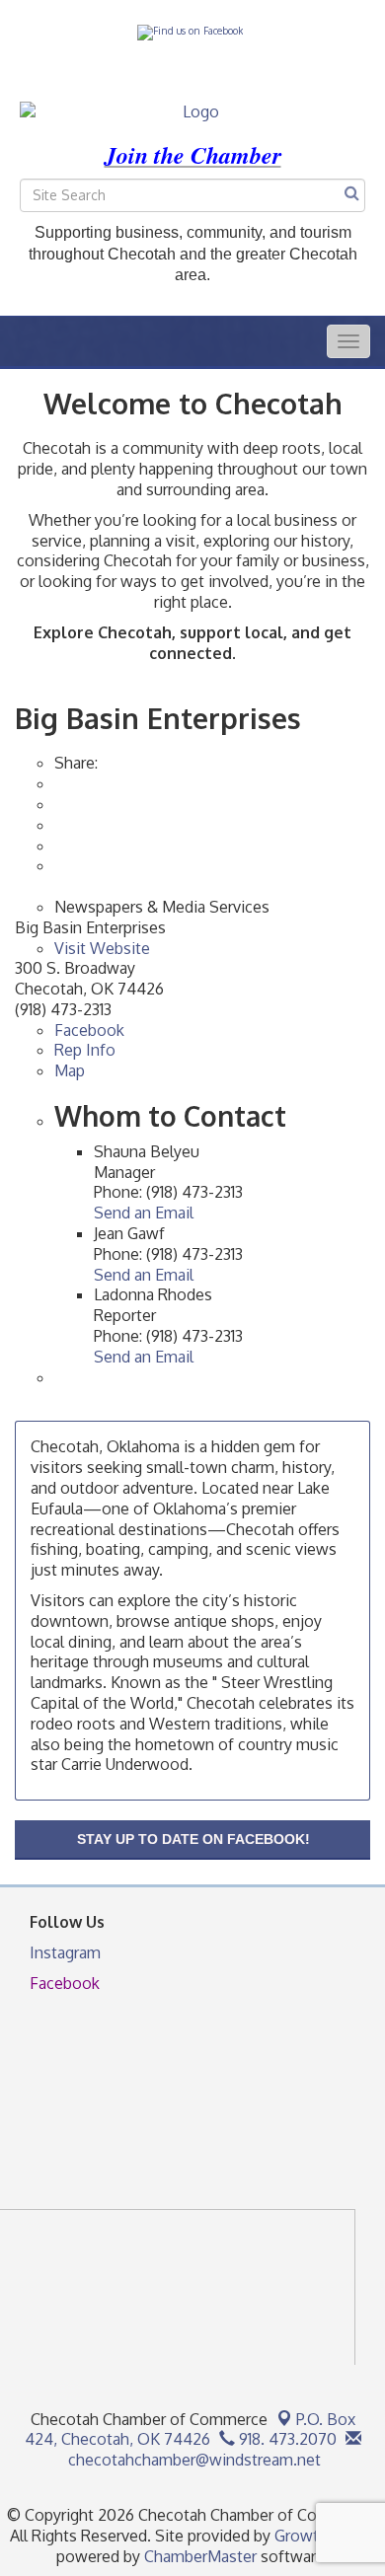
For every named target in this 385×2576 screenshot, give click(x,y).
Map (70, 1070)
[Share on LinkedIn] (56, 865)
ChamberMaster (200, 2556)
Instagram (65, 1952)
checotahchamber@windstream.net (192, 2460)
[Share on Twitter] (56, 846)
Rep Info (85, 1050)
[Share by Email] (56, 804)
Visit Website (102, 948)
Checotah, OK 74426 (190, 2429)
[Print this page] (56, 783)
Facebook (89, 1030)
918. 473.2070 (286, 2439)
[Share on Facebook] (56, 825)
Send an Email (144, 1213)
